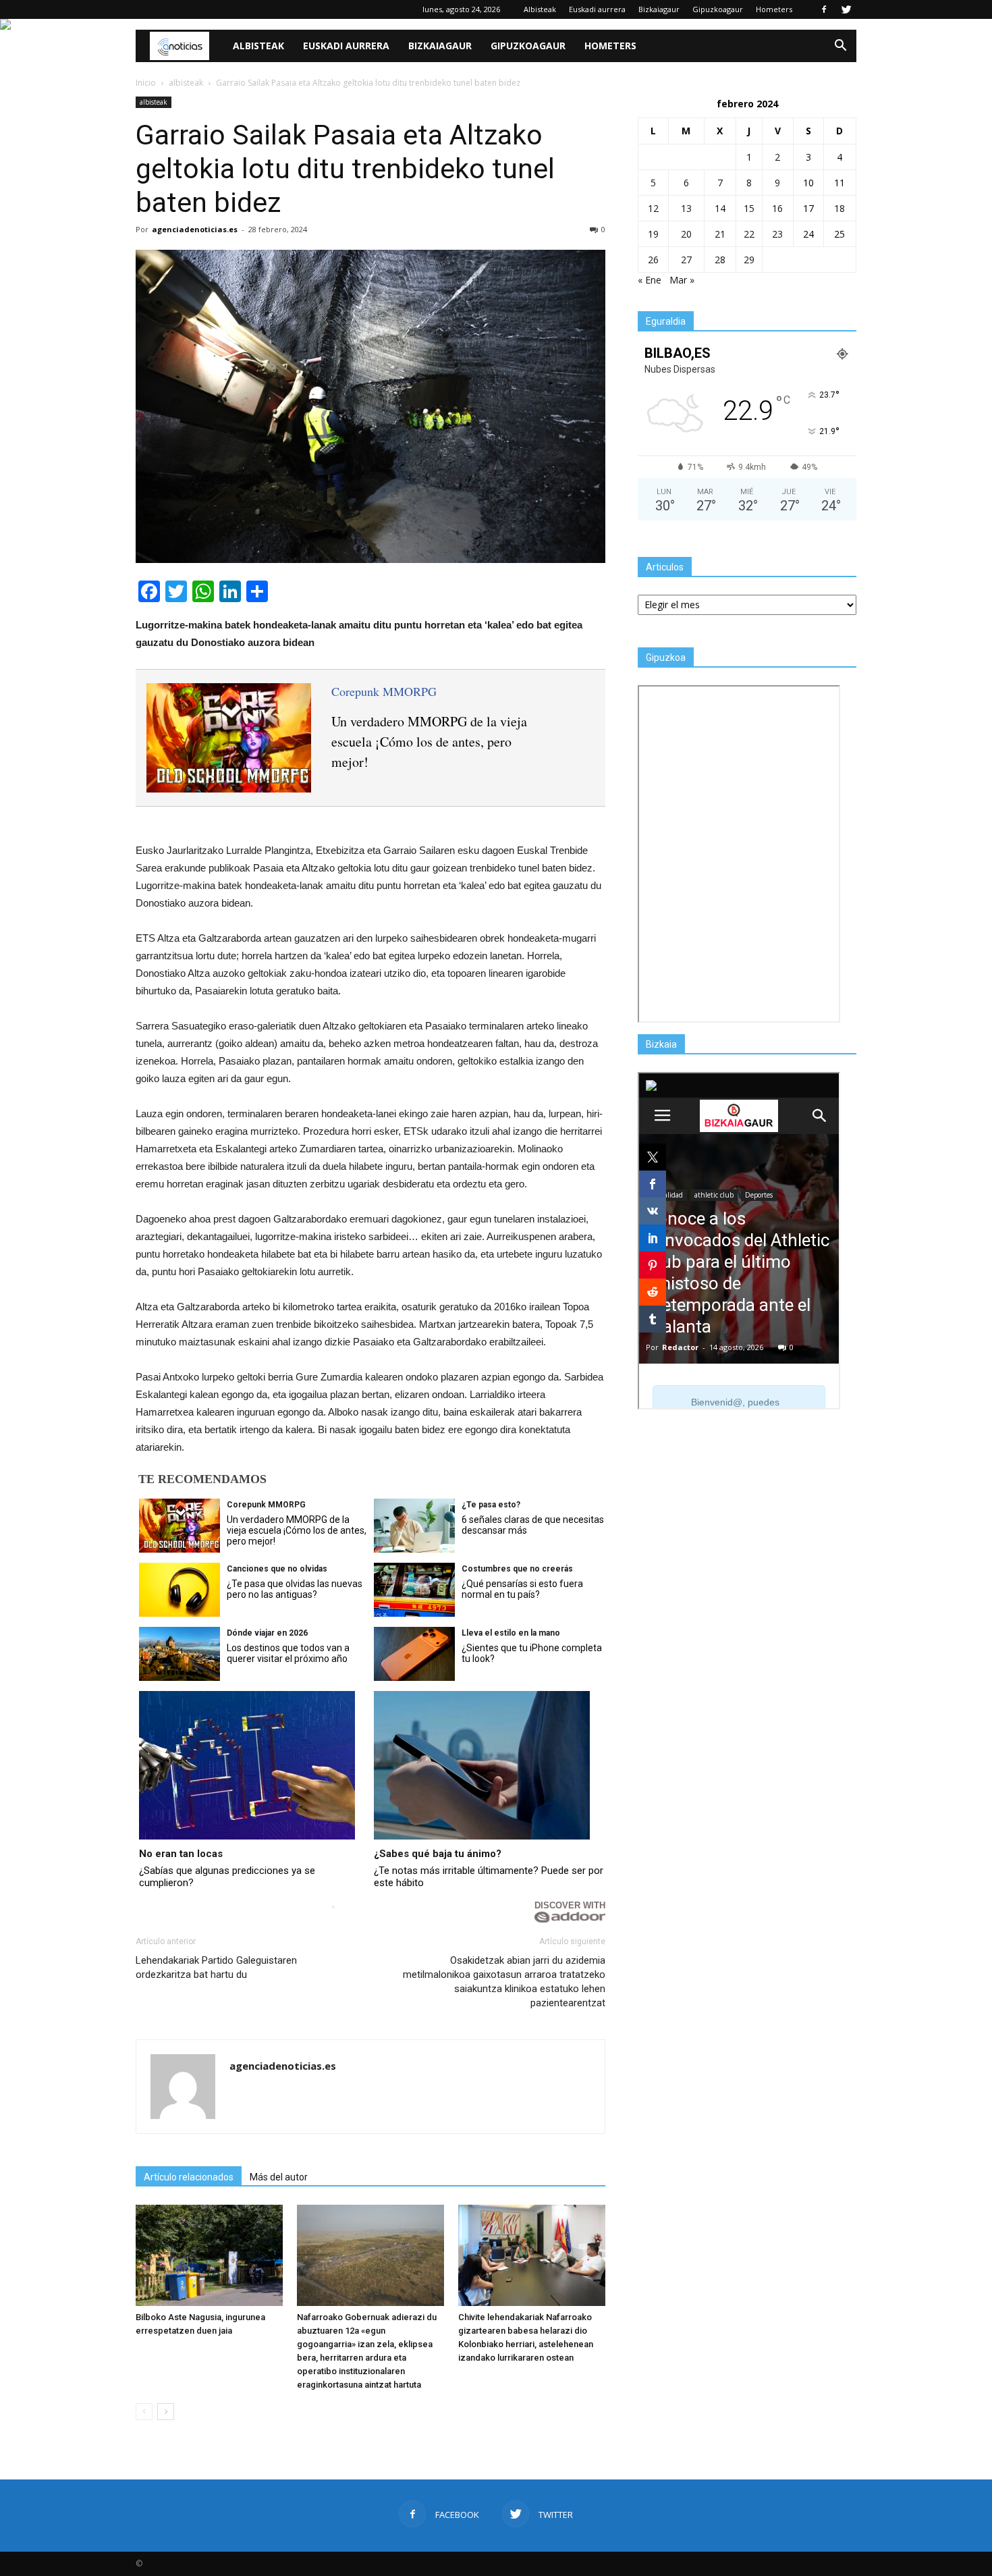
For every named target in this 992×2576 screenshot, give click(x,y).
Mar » (682, 280)
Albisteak (540, 9)
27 (686, 260)
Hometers (774, 9)
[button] (840, 46)
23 (777, 234)
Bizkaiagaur (659, 9)
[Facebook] (824, 9)
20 (686, 234)
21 (720, 234)
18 (839, 208)
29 (749, 260)
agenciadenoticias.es (195, 229)
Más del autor (279, 2177)
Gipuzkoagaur (718, 9)
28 (720, 260)
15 (749, 208)
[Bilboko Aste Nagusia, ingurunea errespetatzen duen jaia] (209, 2255)
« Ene (650, 280)
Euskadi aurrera (597, 9)
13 (686, 208)
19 (653, 234)
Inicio (146, 83)
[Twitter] (846, 9)
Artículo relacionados (189, 2177)
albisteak (154, 102)
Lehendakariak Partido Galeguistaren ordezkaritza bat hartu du (216, 1967)
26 (653, 260)
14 (720, 208)
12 (653, 208)
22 (749, 234)
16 (777, 208)
